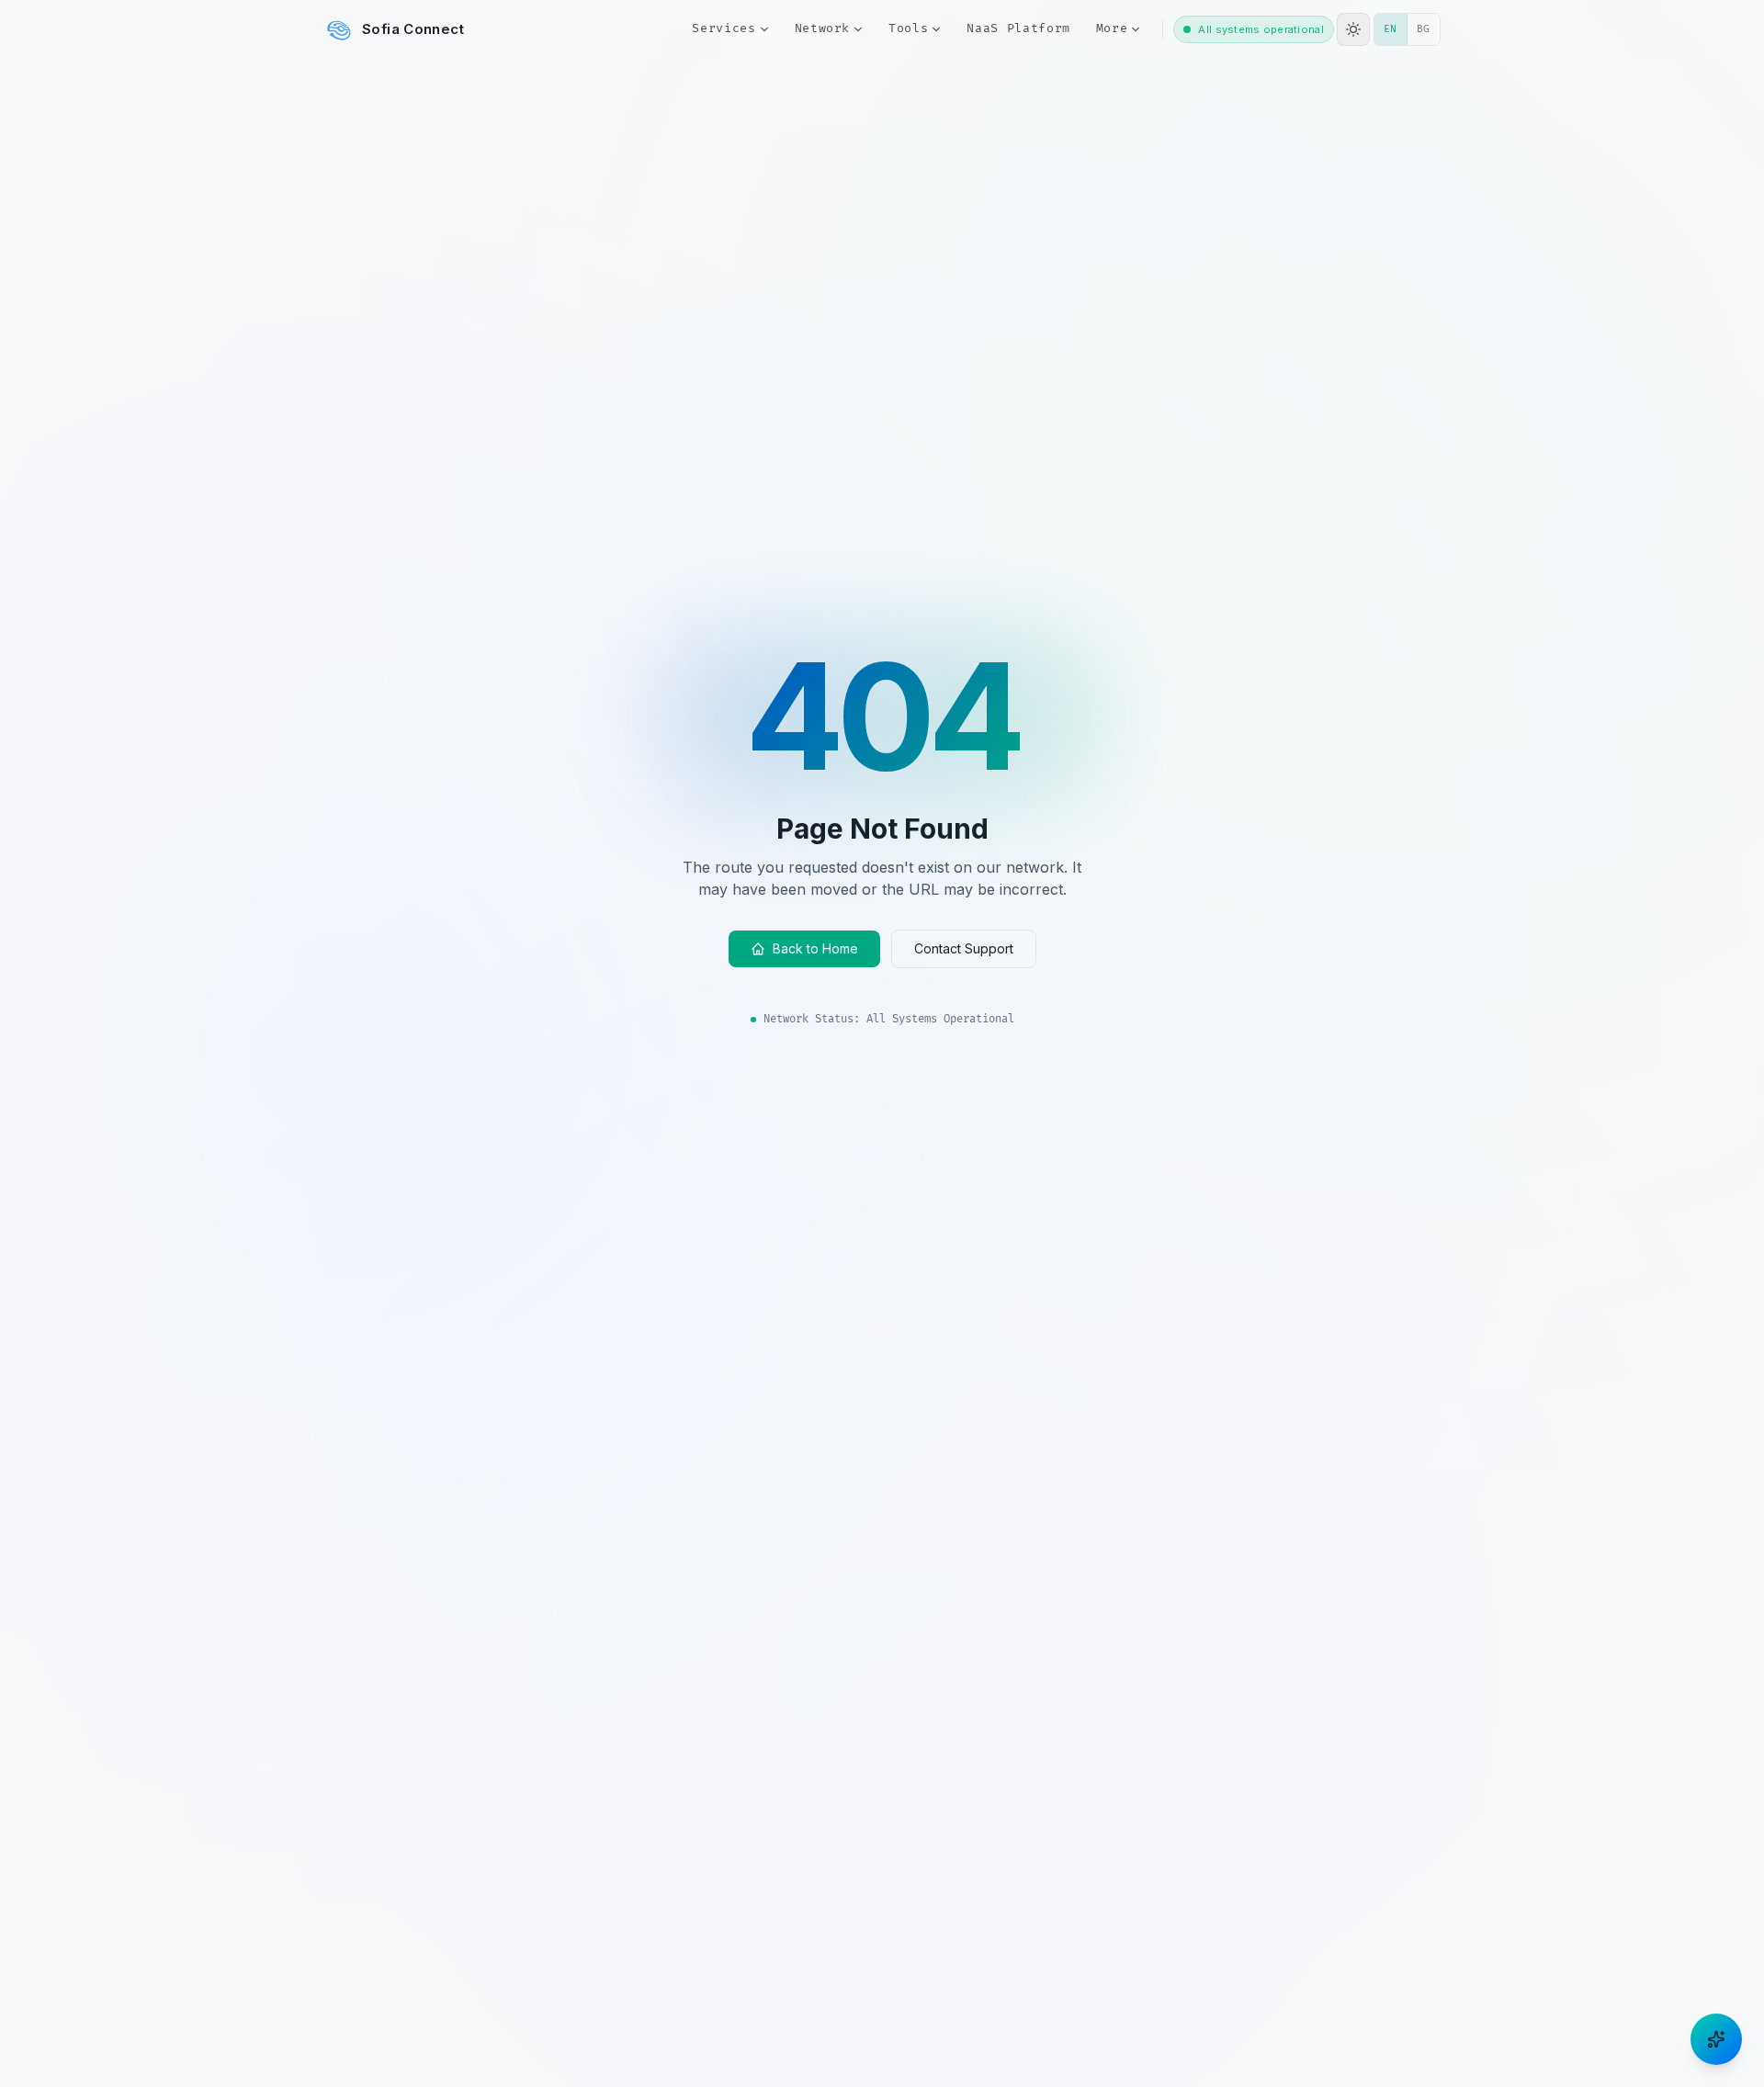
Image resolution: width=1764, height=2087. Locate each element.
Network (823, 28)
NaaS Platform (1018, 28)
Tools (908, 28)
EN (1396, 28)
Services (724, 28)
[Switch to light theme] (1353, 29)
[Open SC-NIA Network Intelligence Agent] (1716, 2039)
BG (1428, 28)
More (1112, 28)
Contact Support (964, 948)
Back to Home (815, 948)
